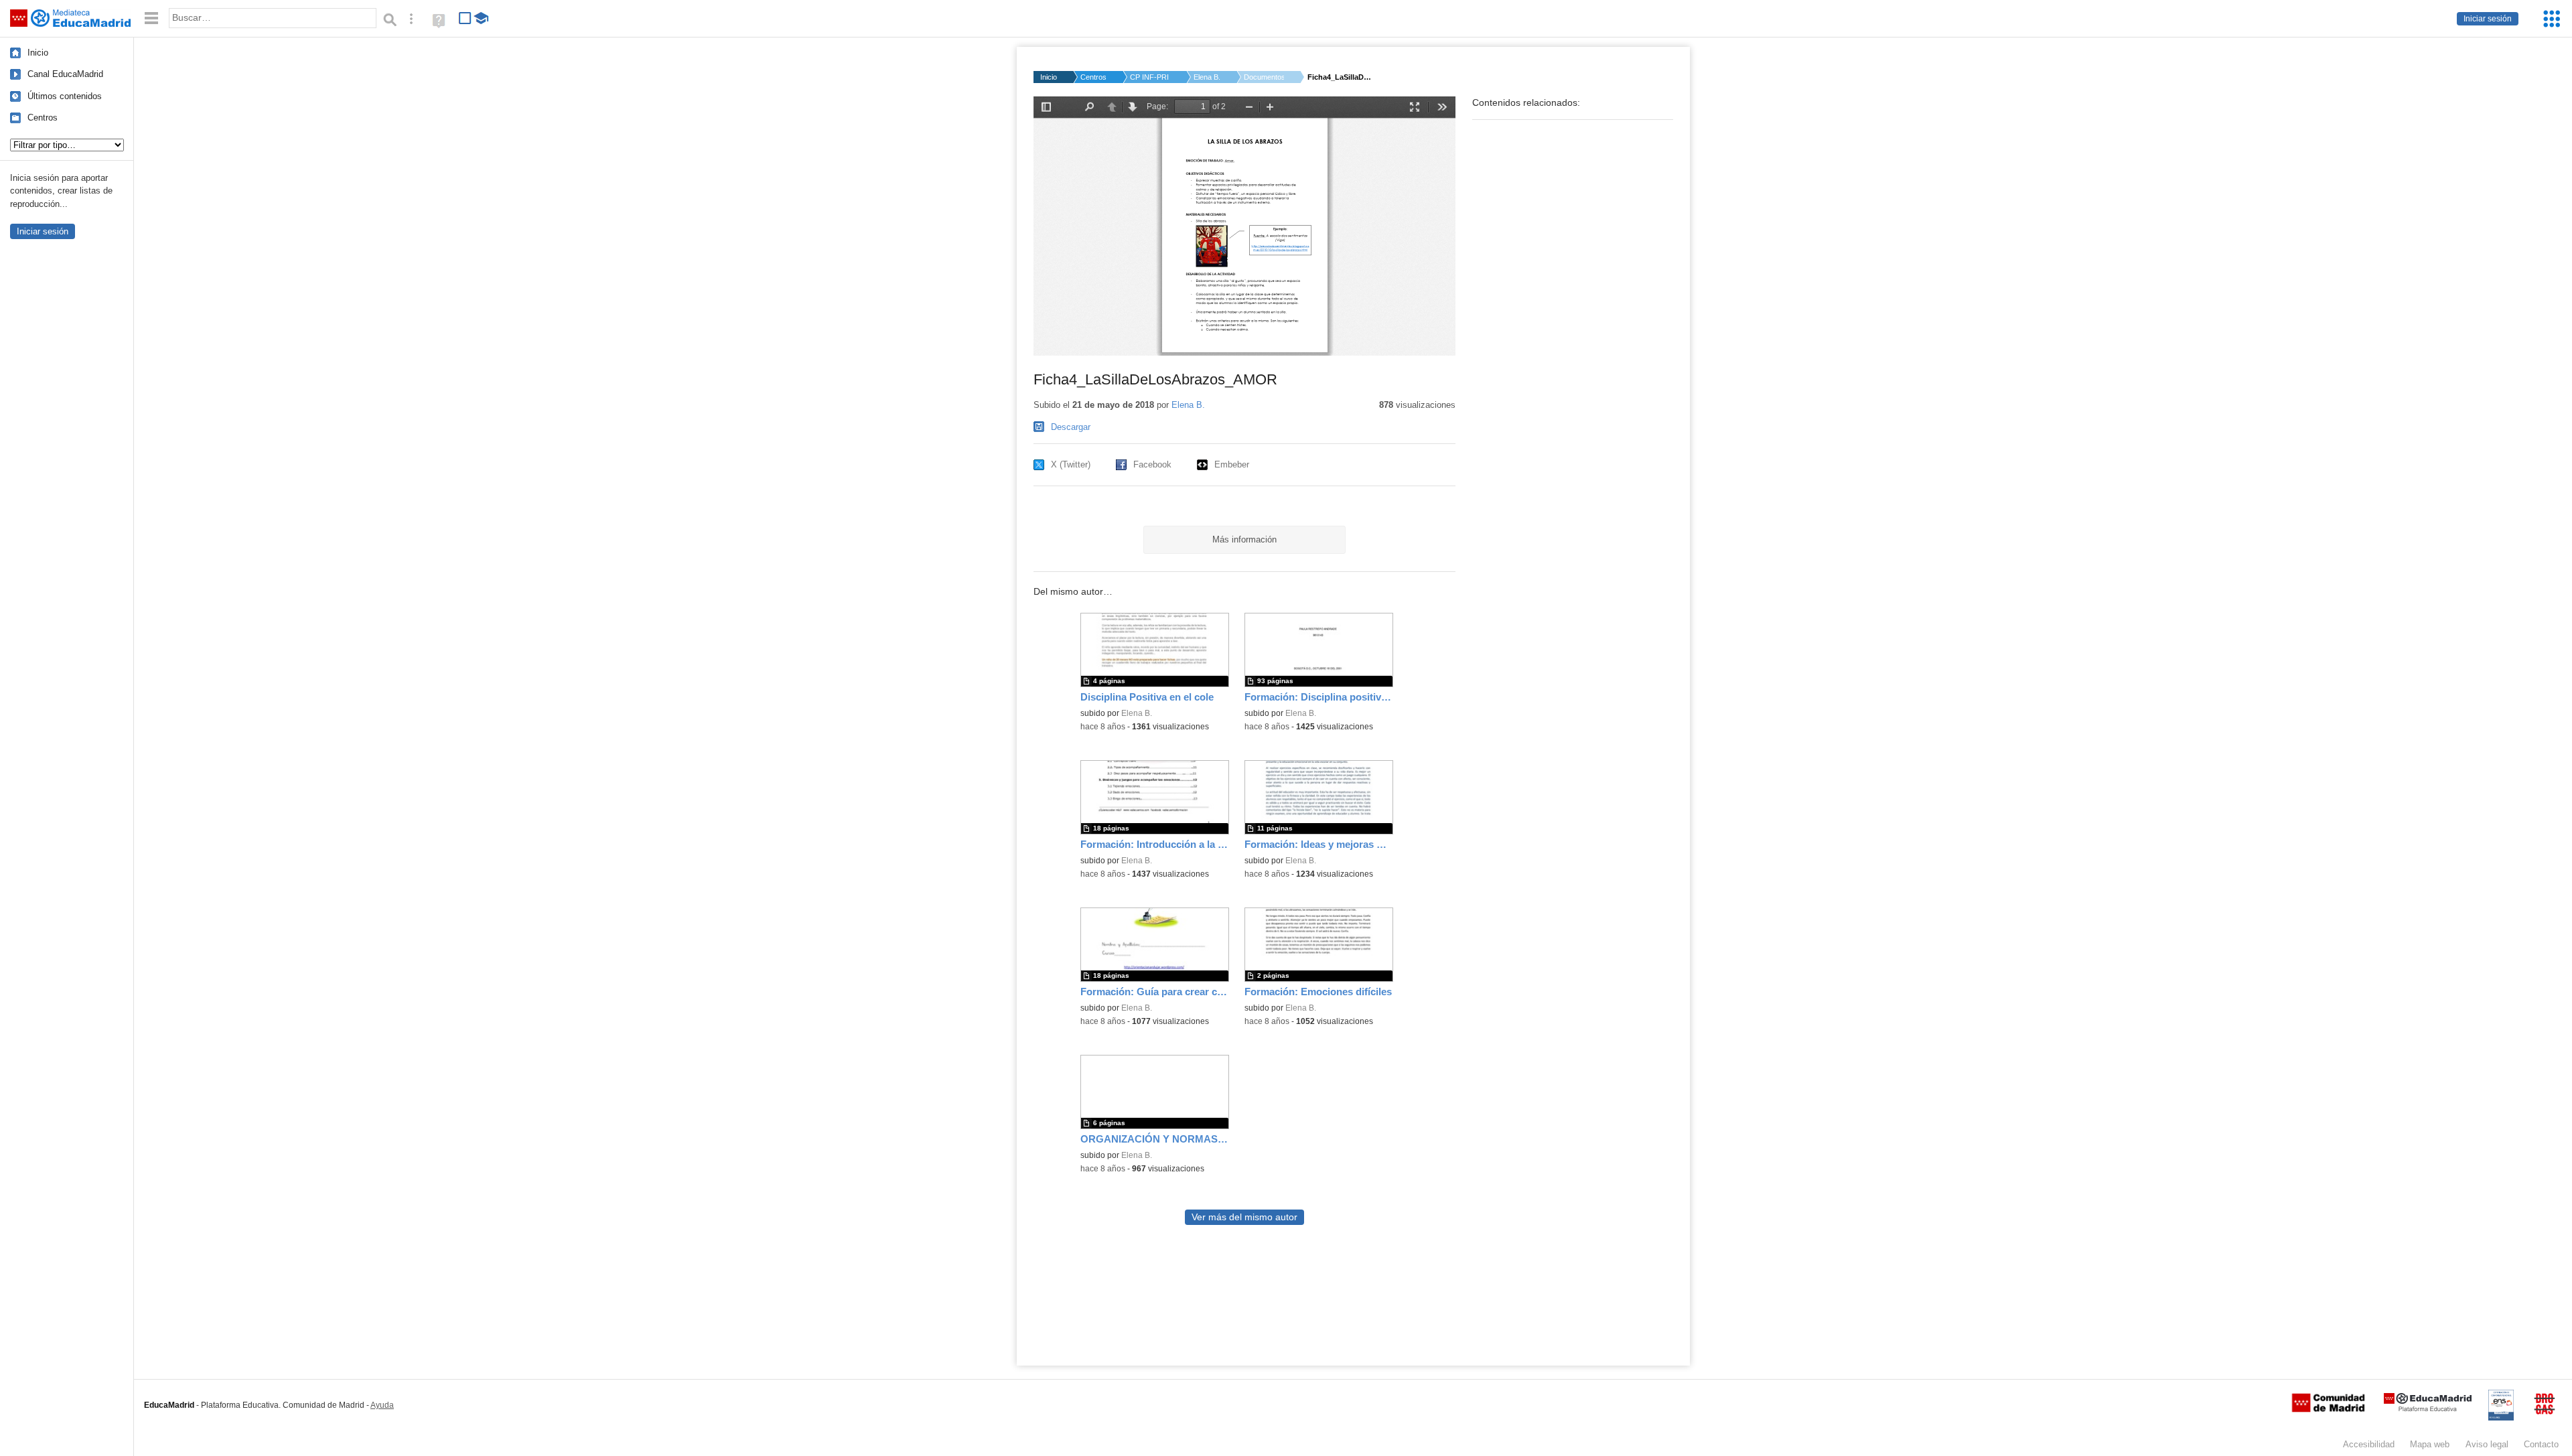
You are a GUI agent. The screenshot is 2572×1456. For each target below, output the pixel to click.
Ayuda (382, 1405)
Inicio (38, 53)
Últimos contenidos (65, 96)
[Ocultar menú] (151, 18)
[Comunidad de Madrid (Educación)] (2328, 1409)
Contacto (2541, 1444)
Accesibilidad (2369, 1444)
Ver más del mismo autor (1244, 1217)
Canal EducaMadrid (65, 74)
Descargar (1071, 427)
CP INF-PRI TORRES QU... (1150, 77)
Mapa (2430, 1444)
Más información (1244, 539)
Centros (43, 118)
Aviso (2487, 1444)
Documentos (1264, 77)
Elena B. (1207, 77)
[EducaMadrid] (2428, 1409)
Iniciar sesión (2488, 19)
